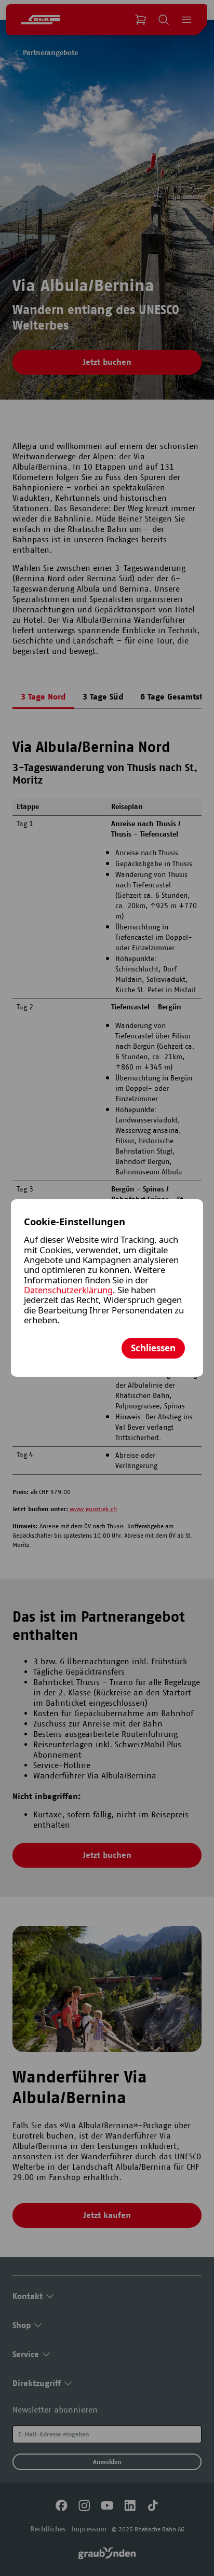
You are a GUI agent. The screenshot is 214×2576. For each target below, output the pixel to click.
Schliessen (153, 1348)
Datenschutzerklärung (68, 1290)
